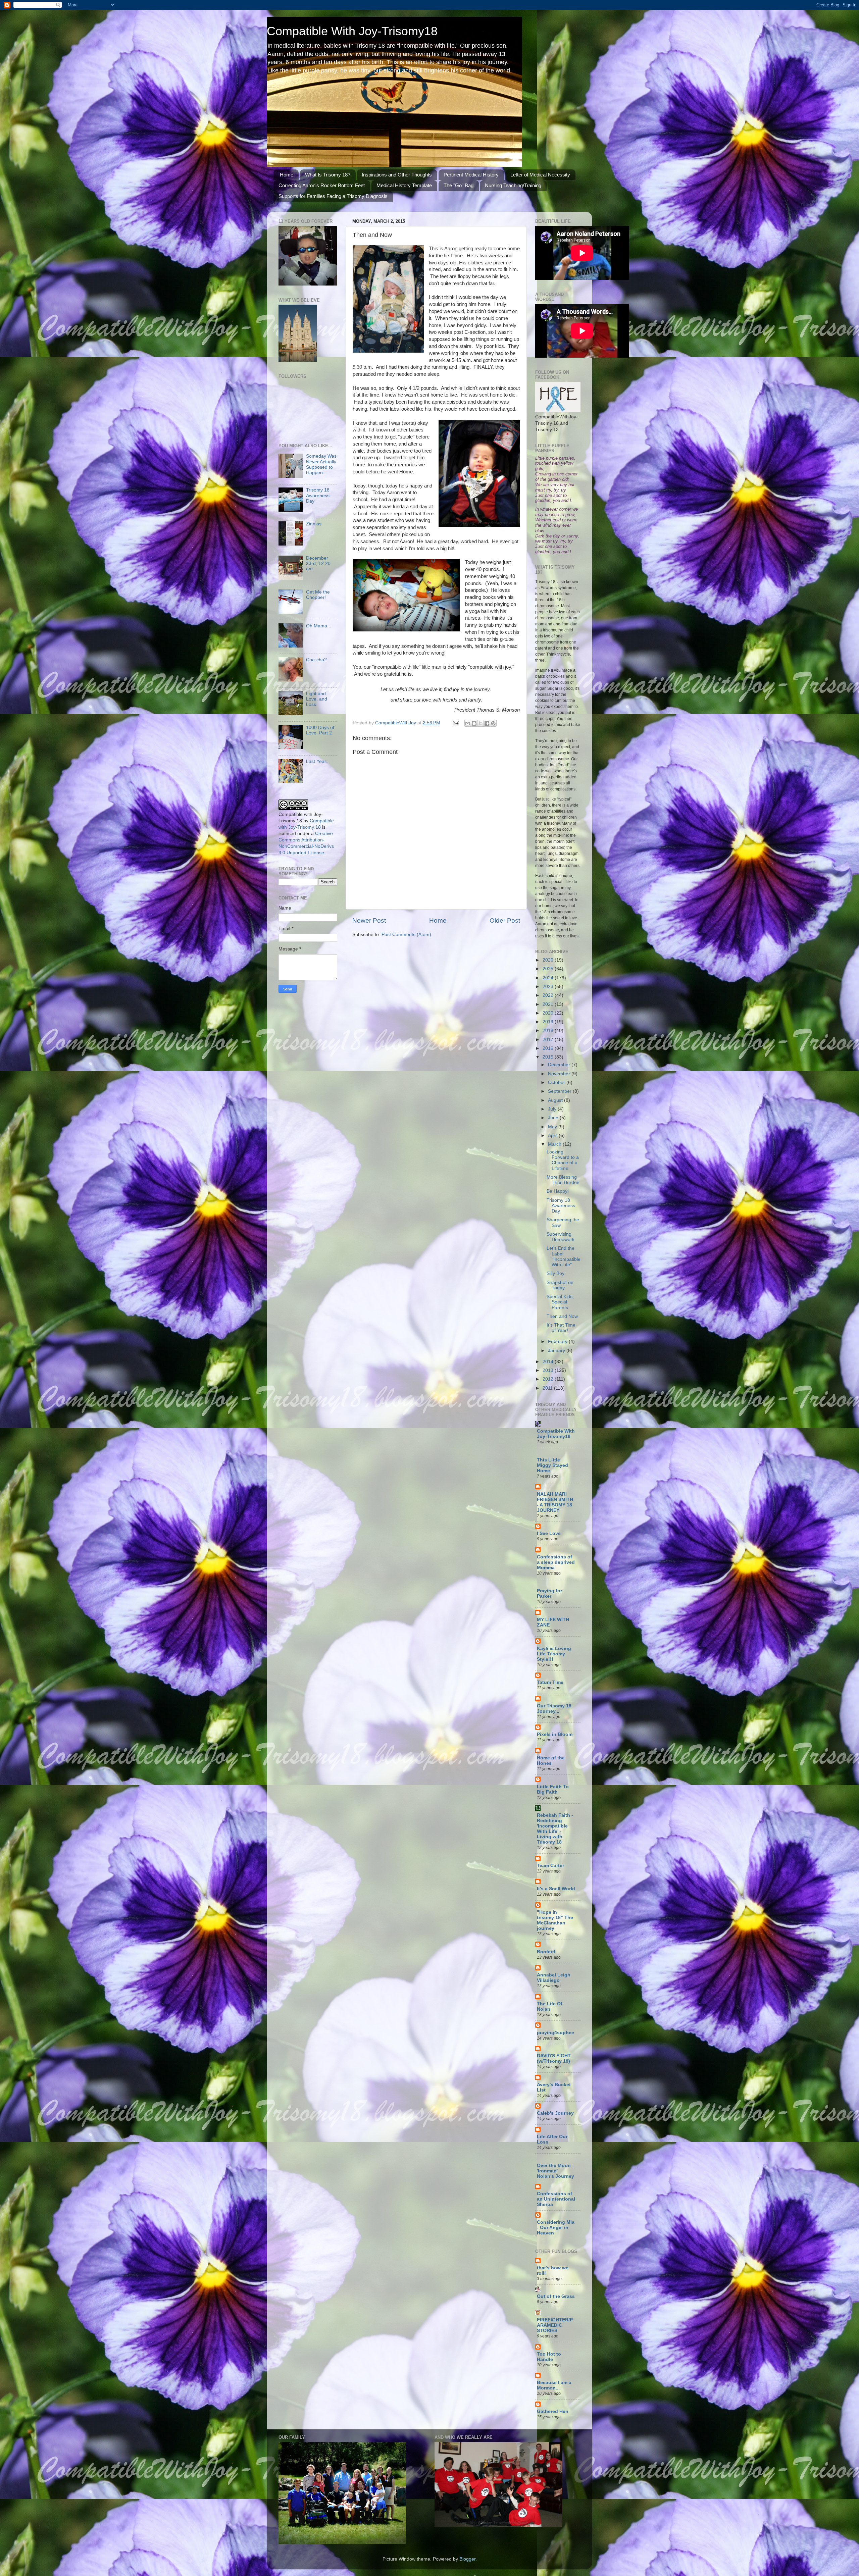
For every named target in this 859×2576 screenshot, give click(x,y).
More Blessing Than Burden (563, 1180)
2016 (549, 1048)
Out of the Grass (556, 2296)
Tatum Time (550, 1682)
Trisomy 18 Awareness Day (318, 495)
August (556, 1100)
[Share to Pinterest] (493, 723)
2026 (549, 960)
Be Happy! (558, 1191)
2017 (549, 1040)
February (558, 1342)
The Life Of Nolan (550, 2006)
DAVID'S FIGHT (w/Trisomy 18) (554, 2058)
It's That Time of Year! (561, 1328)
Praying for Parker (549, 1593)
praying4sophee (555, 2033)
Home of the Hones (551, 1761)
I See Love (549, 1533)
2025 (549, 969)
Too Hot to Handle (549, 2357)
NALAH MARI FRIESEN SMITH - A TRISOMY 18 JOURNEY (555, 1502)
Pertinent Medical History (471, 175)
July (553, 1109)
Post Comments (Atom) (406, 935)
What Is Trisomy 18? (328, 175)
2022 (549, 995)
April (553, 1136)
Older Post (505, 920)
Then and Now (562, 1316)
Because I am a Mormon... (554, 2385)
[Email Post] (456, 723)
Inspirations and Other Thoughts (397, 175)
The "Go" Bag (459, 185)
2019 (549, 1022)
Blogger (467, 2559)
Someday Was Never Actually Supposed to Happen (321, 464)
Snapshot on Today (560, 1285)
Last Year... (318, 761)
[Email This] (468, 723)
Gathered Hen (553, 2411)
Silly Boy (555, 1273)
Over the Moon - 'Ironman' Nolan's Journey (555, 2171)
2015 (549, 1057)
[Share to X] (481, 723)
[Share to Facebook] (487, 723)
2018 (549, 1031)
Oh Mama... (319, 626)
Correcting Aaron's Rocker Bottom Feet (322, 185)
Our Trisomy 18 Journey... (554, 1709)
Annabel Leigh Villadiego (554, 1978)
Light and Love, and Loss (317, 699)
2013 (549, 1370)
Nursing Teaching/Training (513, 185)
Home (287, 175)
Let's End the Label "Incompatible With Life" (564, 1256)
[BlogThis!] (474, 723)
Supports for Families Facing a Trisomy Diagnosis (333, 196)
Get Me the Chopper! (318, 595)
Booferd (546, 1952)
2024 (549, 978)
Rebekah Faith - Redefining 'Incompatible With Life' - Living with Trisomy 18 (555, 1829)
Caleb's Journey (555, 2113)
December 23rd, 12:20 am (318, 563)
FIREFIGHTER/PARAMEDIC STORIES (555, 2325)
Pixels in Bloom (555, 1734)
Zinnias (314, 524)
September (560, 1091)
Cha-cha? (316, 660)
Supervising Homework (561, 1237)
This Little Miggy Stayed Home (552, 1465)
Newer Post (369, 920)
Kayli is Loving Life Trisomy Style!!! (554, 1654)
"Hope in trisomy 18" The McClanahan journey (555, 1920)
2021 (549, 1004)
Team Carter (550, 1866)
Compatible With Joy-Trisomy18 (352, 31)
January (557, 1351)
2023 (549, 987)
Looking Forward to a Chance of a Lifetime (563, 1160)
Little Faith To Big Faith (553, 1789)
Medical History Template (404, 185)
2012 (549, 1379)
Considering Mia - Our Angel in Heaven (556, 2228)
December (560, 1065)
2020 (549, 1013)
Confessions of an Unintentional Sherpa (556, 2199)
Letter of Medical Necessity (540, 175)
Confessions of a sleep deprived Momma (556, 1562)
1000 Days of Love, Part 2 (320, 730)
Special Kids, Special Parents (560, 1302)
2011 (548, 1388)
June (554, 1118)
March (555, 1144)
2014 (549, 1362)
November (560, 1074)
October (557, 1083)
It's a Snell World (556, 1889)
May (553, 1127)
